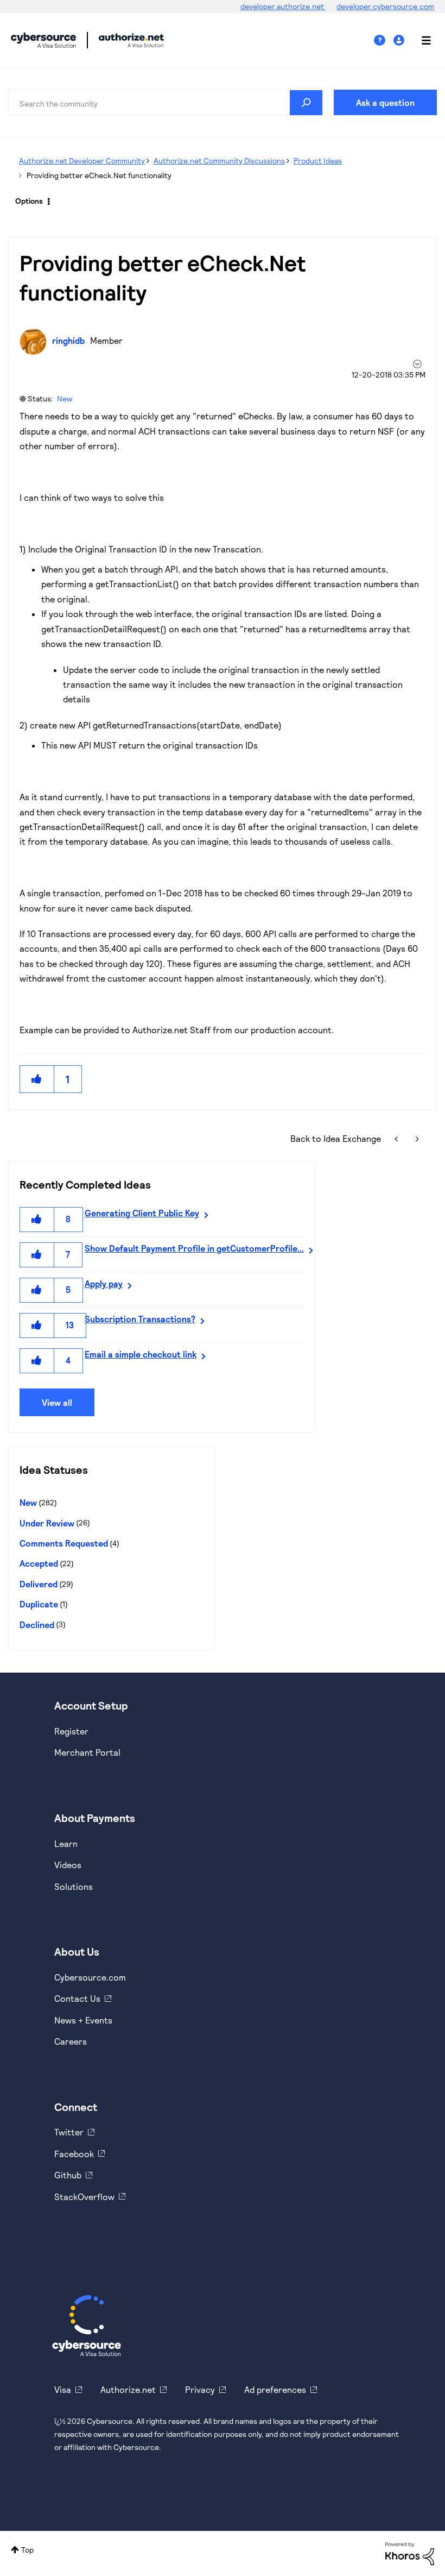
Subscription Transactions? (140, 1319)
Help (384, 40)
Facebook (74, 2154)
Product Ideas (318, 161)
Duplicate (39, 1604)
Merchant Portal (87, 1752)
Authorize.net (128, 2389)
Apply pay (104, 1283)
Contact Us (77, 1998)
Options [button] (29, 201)
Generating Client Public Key (142, 1213)
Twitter (69, 2132)
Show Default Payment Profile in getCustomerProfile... (194, 1248)
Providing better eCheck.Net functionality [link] (99, 175)
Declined (37, 1625)
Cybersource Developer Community (43, 40)
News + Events (83, 2020)
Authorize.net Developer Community (82, 161)
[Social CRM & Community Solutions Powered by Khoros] (410, 2552)
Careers (71, 2041)
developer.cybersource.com (385, 6)
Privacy (200, 2389)
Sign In (400, 40)
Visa (63, 2389)
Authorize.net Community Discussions (219, 161)
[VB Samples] (397, 1138)
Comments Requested (64, 1543)
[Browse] (421, 40)
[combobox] (166, 103)
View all (57, 1402)
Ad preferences (275, 2389)
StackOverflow (84, 2197)
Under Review (47, 1523)
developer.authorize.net (283, 6)
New (65, 398)
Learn (66, 1843)
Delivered (39, 1584)
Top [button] (27, 2550)
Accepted (39, 1563)
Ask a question (385, 102)
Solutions (74, 1886)
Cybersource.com (90, 1977)
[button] (37, 1079)
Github (68, 2175)
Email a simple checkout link (141, 1354)
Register (71, 1731)
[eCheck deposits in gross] (416, 1138)
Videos (68, 1865)
